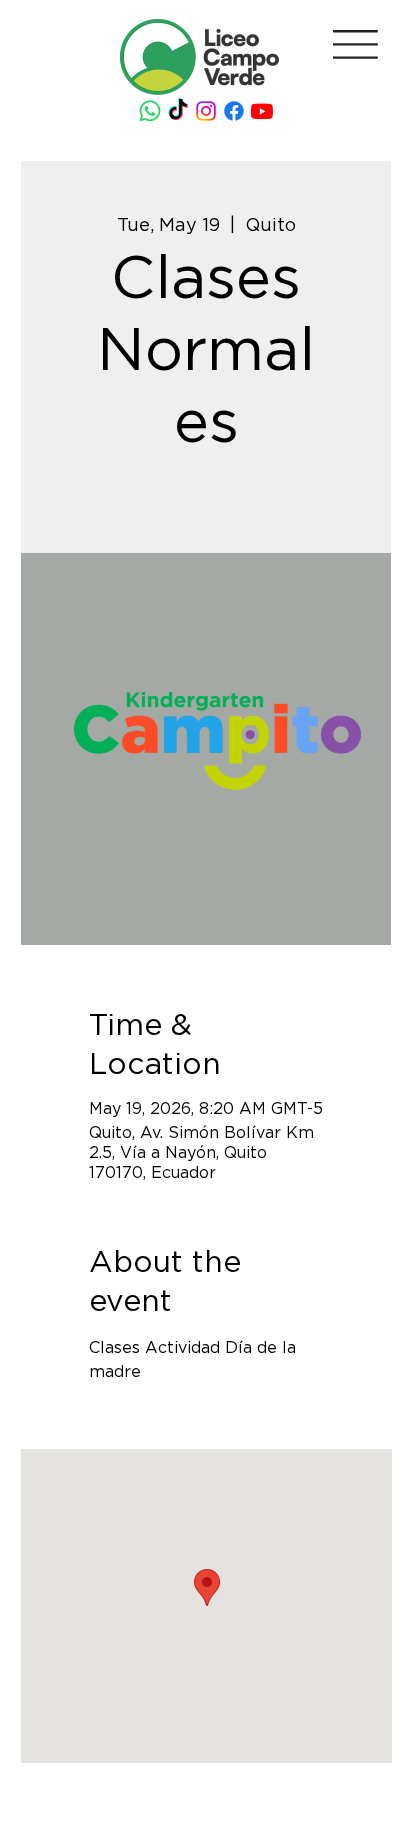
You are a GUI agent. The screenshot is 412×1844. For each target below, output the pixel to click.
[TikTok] (178, 111)
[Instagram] (206, 111)
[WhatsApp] (150, 111)
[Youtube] (262, 111)
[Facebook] (234, 111)
